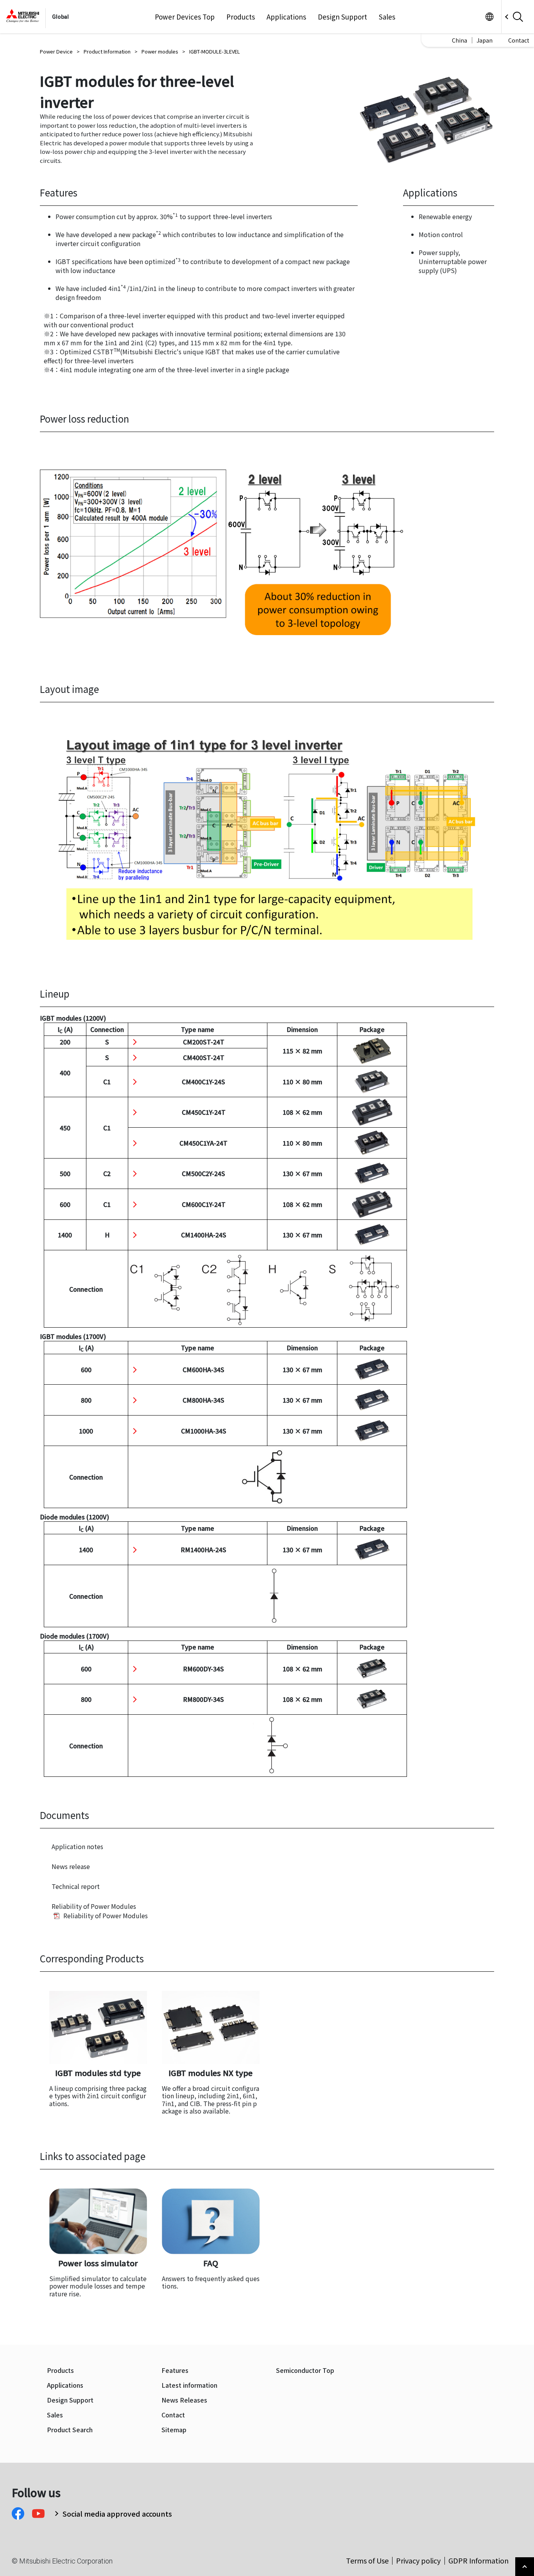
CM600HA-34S (203, 1369)
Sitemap (174, 2430)
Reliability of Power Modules (94, 1906)
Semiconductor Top (305, 2370)
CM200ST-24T (204, 1042)
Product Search (70, 2430)
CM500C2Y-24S (203, 1173)
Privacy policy (418, 2560)
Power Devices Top (185, 17)
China (460, 40)
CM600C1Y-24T (204, 1204)
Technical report (76, 1886)
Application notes (77, 1846)
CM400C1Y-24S (203, 1082)
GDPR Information (478, 2560)
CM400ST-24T (204, 1057)
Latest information (189, 2385)
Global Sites (489, 17)
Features (175, 2370)
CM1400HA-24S (204, 1235)
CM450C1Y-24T (204, 1112)
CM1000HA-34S (204, 1431)
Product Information (107, 51)
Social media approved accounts (117, 2514)
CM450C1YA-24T (203, 1143)
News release (71, 1866)
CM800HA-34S (203, 1400)
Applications (286, 17)
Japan (485, 40)
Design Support (342, 17)
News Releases (184, 2400)
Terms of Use (367, 2560)
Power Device (56, 51)
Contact (519, 40)
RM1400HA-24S (203, 1550)
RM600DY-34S (203, 1669)
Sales (387, 17)
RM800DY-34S (203, 1699)
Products (241, 17)
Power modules (160, 51)
